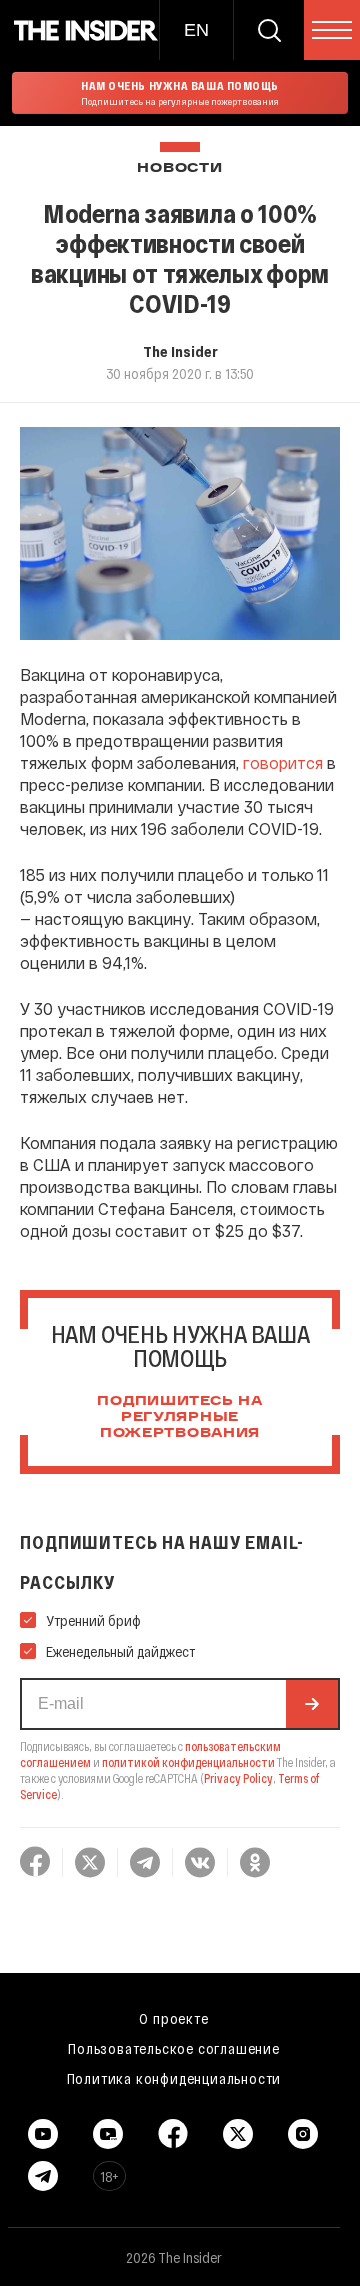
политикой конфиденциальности (188, 1762)
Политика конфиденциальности (174, 2078)
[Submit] (312, 1704)
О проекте (173, 2018)
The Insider (180, 351)
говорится (283, 762)
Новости (179, 168)
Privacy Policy (238, 1778)
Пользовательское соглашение (174, 2048)
